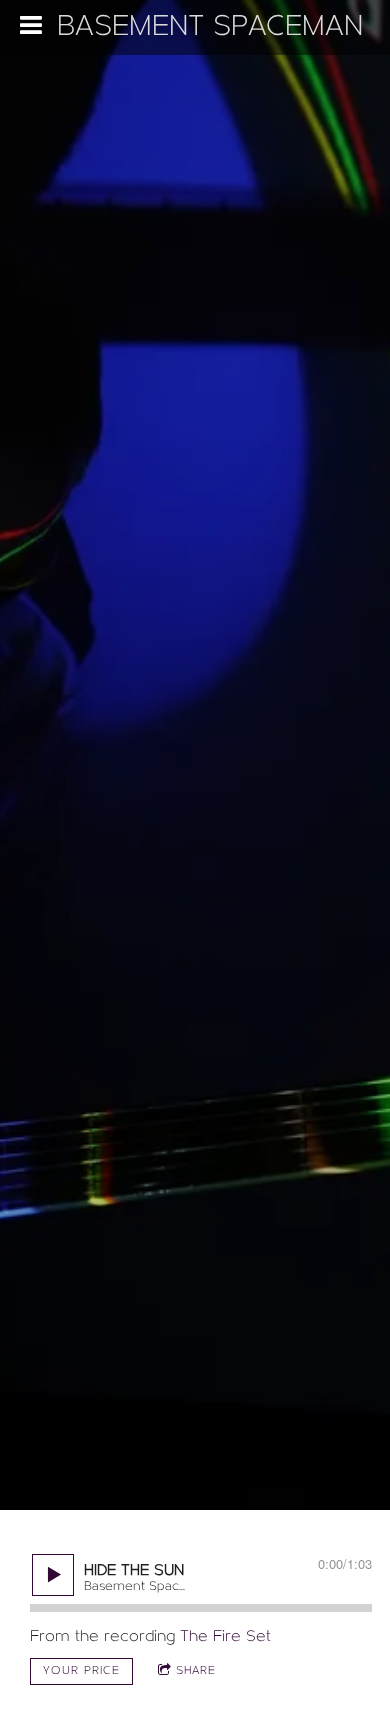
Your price (81, 1671)
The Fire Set (225, 1637)
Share (196, 1671)
